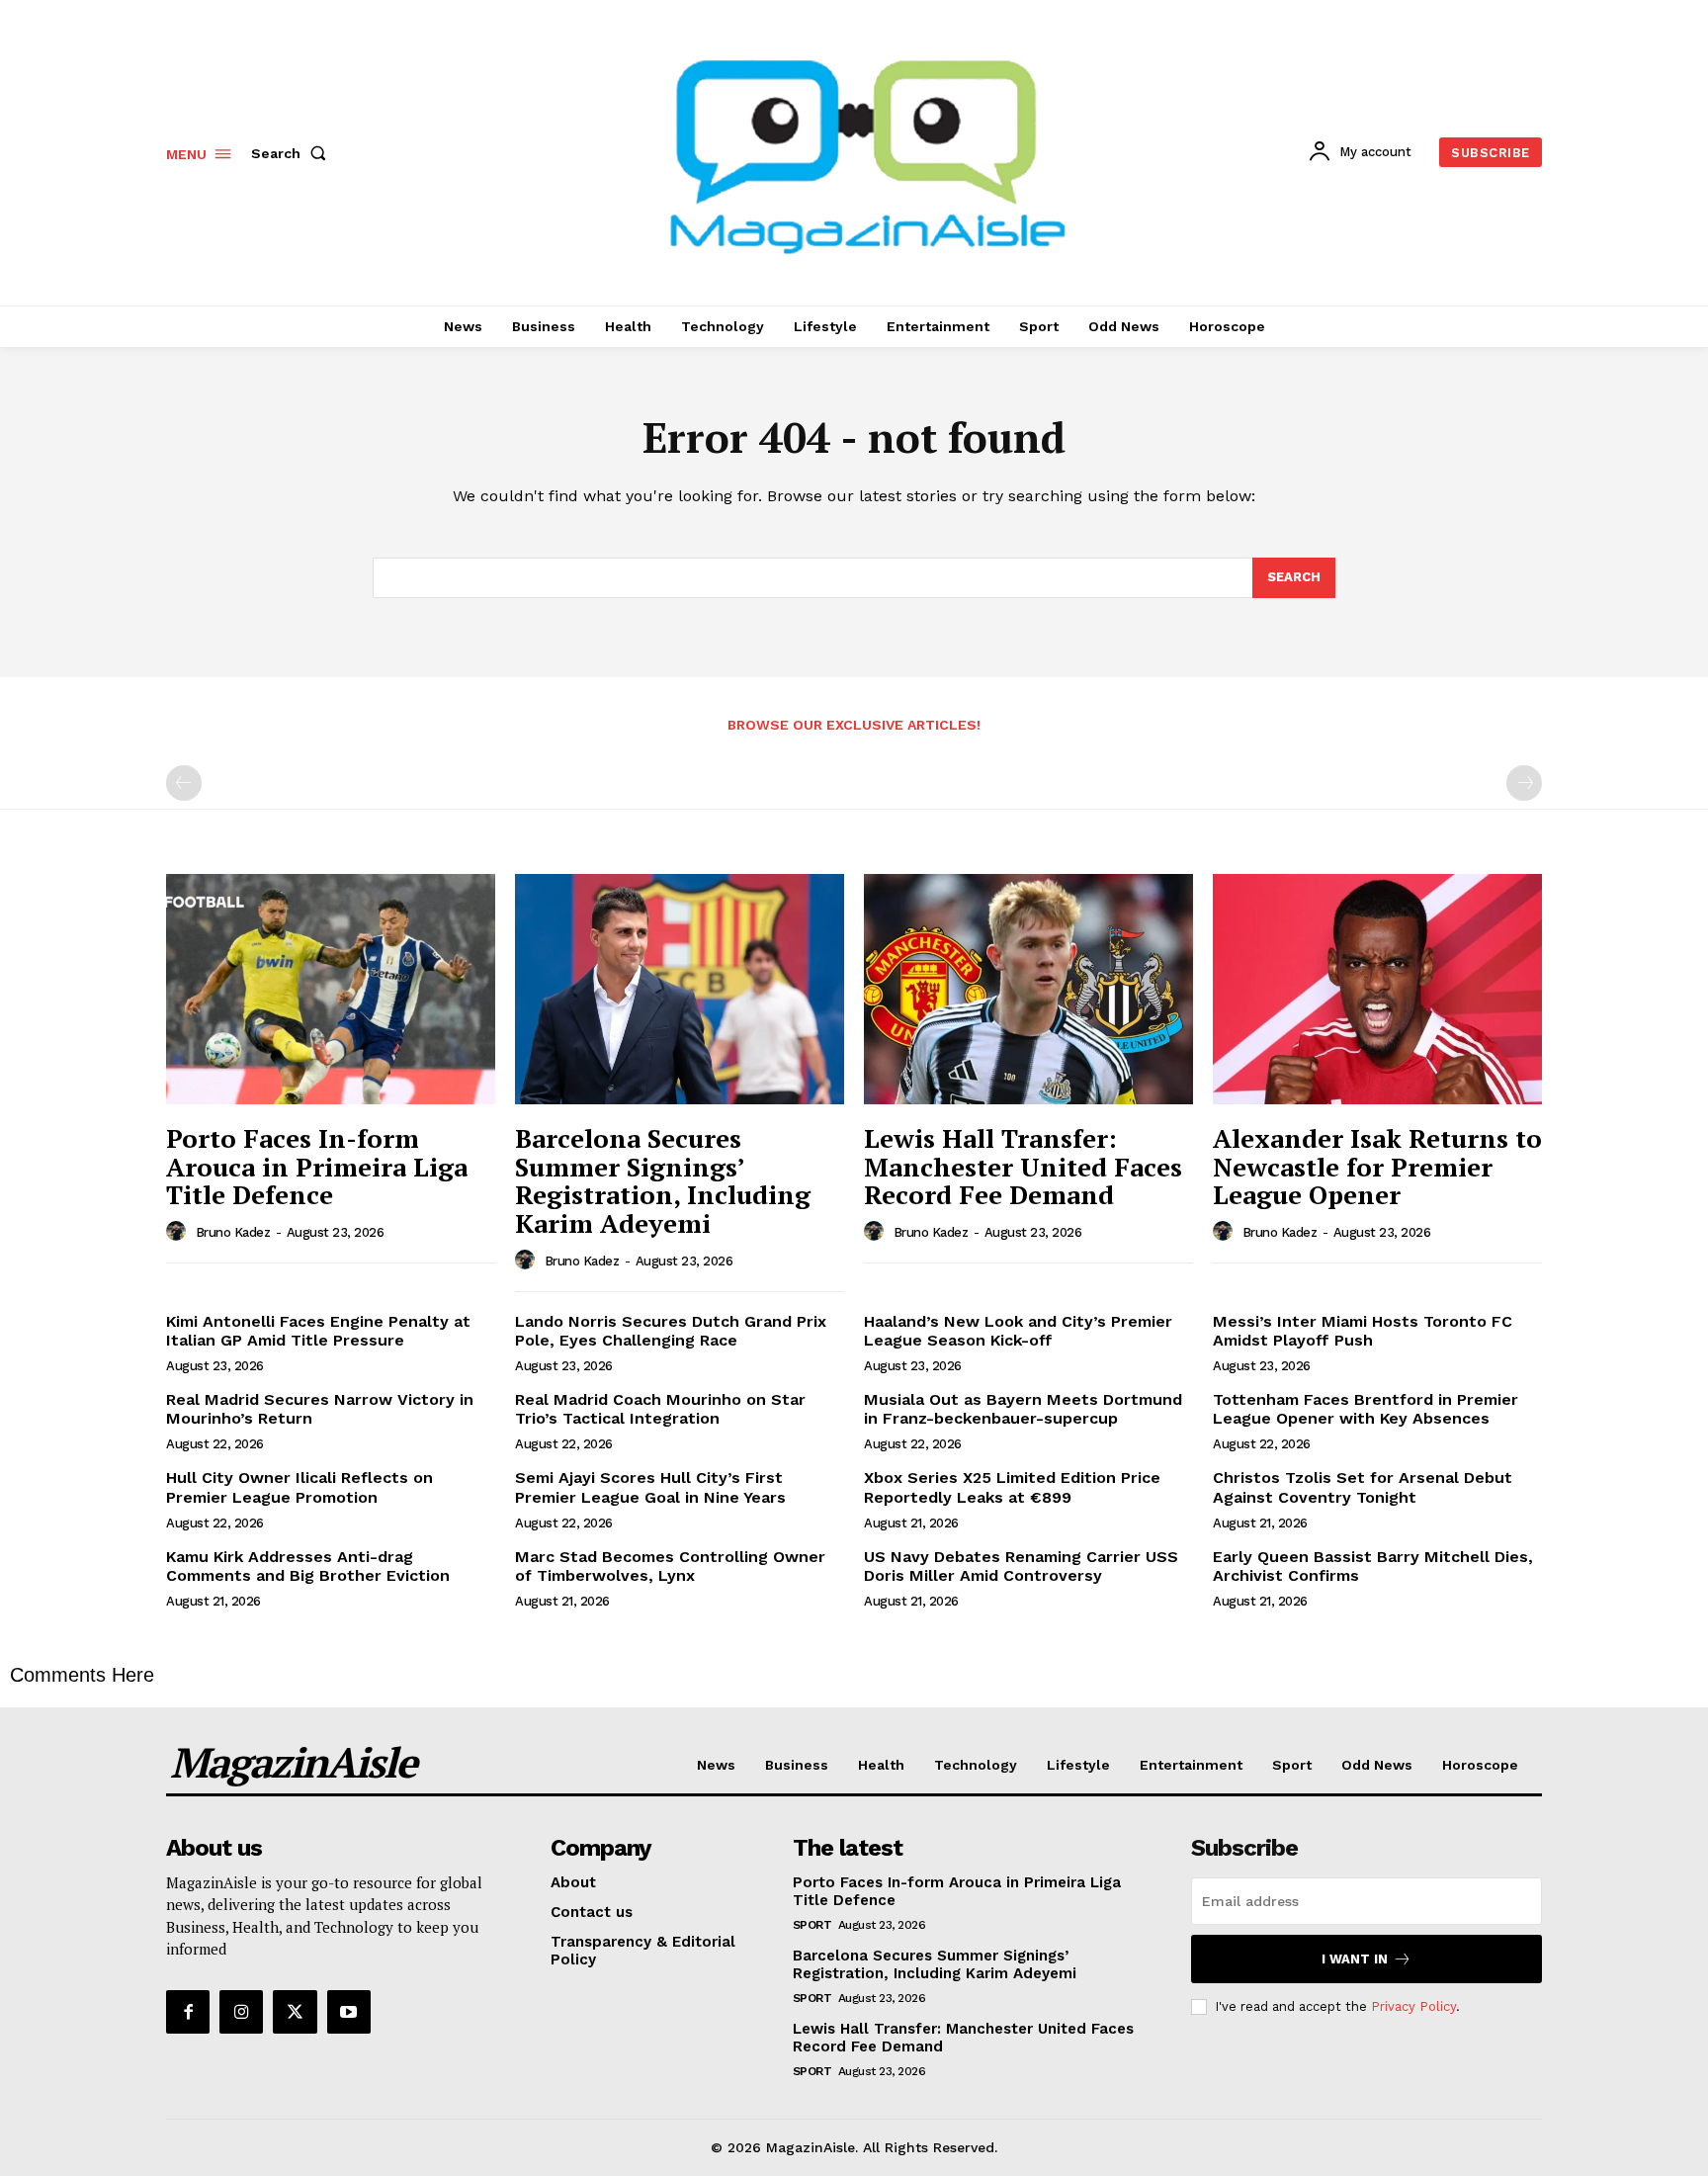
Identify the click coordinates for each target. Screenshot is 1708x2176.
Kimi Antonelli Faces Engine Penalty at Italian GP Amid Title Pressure (318, 1331)
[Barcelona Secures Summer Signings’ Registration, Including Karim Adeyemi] (680, 989)
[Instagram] (241, 2012)
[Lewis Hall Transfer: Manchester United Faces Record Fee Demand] (1028, 989)
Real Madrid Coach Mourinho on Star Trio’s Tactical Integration (660, 1409)
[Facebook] (188, 2012)
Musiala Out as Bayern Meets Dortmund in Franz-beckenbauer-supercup (1023, 1409)
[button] (293, 153)
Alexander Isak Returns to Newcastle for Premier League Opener (1377, 1166)
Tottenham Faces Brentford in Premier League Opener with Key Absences (1366, 1409)
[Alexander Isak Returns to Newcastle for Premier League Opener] (1377, 989)
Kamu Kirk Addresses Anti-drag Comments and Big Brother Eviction (308, 1566)
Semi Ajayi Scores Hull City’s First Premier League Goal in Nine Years (650, 1487)
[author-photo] (179, 1232)
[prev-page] (184, 783)
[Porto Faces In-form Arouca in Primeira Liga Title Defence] (331, 989)
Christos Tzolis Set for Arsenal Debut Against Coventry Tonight (1363, 1487)
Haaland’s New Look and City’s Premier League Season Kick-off (1018, 1331)
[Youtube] (349, 2012)
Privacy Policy (1413, 2006)
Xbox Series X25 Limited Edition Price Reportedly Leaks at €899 (1012, 1487)
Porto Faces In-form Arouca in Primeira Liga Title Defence (317, 1166)
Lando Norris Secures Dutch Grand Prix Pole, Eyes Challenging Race (671, 1331)
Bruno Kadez (233, 1232)
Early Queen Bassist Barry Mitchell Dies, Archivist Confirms (1373, 1566)
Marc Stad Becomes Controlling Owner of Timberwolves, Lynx (670, 1566)
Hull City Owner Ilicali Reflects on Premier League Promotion (299, 1487)
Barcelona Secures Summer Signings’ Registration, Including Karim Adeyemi (663, 1180)
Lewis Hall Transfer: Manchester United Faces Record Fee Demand (1023, 1166)
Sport (812, 1925)
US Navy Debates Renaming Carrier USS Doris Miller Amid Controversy (1021, 1566)
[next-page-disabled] (1524, 783)
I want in (1355, 1959)
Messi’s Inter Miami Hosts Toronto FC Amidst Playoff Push (1363, 1331)
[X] (295, 2012)
